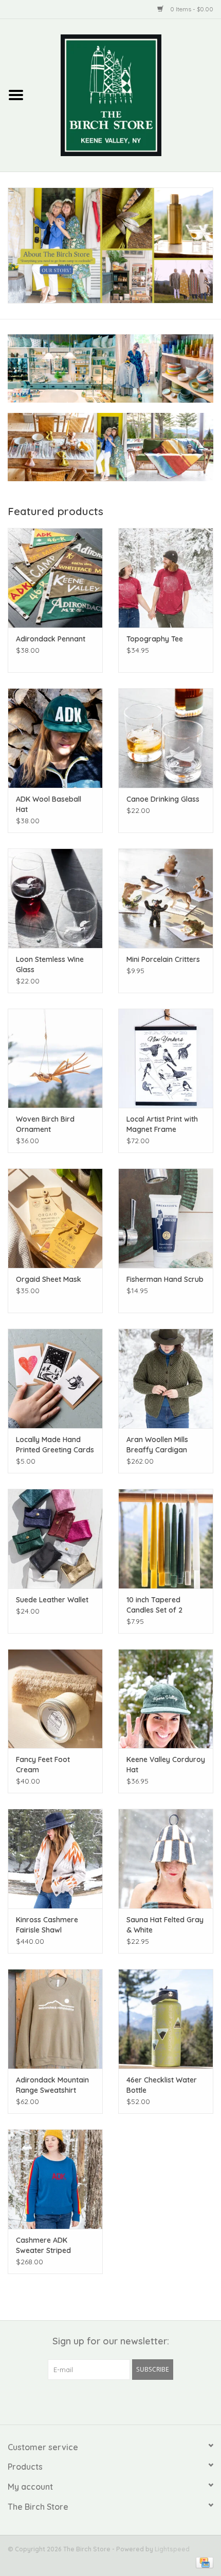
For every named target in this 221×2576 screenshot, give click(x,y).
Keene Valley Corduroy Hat (166, 1765)
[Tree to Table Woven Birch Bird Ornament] (55, 1058)
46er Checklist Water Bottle (162, 2085)
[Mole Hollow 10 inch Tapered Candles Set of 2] (166, 1539)
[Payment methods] (203, 2562)
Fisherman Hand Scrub (165, 1279)
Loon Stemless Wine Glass (50, 964)
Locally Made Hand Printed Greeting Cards (55, 1445)
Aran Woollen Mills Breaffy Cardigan (157, 1445)
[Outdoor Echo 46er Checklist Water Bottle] (166, 2019)
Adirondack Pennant (51, 639)
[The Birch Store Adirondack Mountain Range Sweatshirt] (55, 2019)
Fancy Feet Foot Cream (43, 1765)
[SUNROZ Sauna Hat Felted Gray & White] (166, 1859)
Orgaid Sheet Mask (49, 1279)
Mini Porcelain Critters (163, 959)
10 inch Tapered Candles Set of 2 (154, 1605)
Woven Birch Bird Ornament (45, 1124)
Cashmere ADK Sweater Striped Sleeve (43, 2246)
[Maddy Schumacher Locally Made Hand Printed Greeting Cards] (55, 1378)
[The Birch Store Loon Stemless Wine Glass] (55, 898)
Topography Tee (155, 639)
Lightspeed (172, 2549)
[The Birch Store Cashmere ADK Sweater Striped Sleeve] (55, 2179)
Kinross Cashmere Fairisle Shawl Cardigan (47, 1925)
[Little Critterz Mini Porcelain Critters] (166, 898)
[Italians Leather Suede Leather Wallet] (55, 1539)
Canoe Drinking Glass (163, 799)
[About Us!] (110, 245)
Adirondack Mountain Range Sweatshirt (52, 2085)
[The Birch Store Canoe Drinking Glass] (166, 738)
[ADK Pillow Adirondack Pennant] (55, 578)
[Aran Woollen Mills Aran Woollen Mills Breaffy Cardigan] (166, 1378)
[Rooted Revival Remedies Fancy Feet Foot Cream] (55, 1699)
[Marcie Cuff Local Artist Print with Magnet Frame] (166, 1058)
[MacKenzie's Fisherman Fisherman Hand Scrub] (166, 1218)
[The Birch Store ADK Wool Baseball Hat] (55, 738)
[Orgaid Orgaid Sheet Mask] (55, 1218)
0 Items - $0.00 (191, 9)
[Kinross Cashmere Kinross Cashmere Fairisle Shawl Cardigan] (55, 1859)
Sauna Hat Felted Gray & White (165, 1925)
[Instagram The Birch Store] (120, 2401)
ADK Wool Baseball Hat (49, 804)
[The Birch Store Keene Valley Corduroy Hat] (166, 1699)
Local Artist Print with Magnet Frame (162, 1124)
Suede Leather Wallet (52, 1600)
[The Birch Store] (126, 94)
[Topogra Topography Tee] (166, 578)
